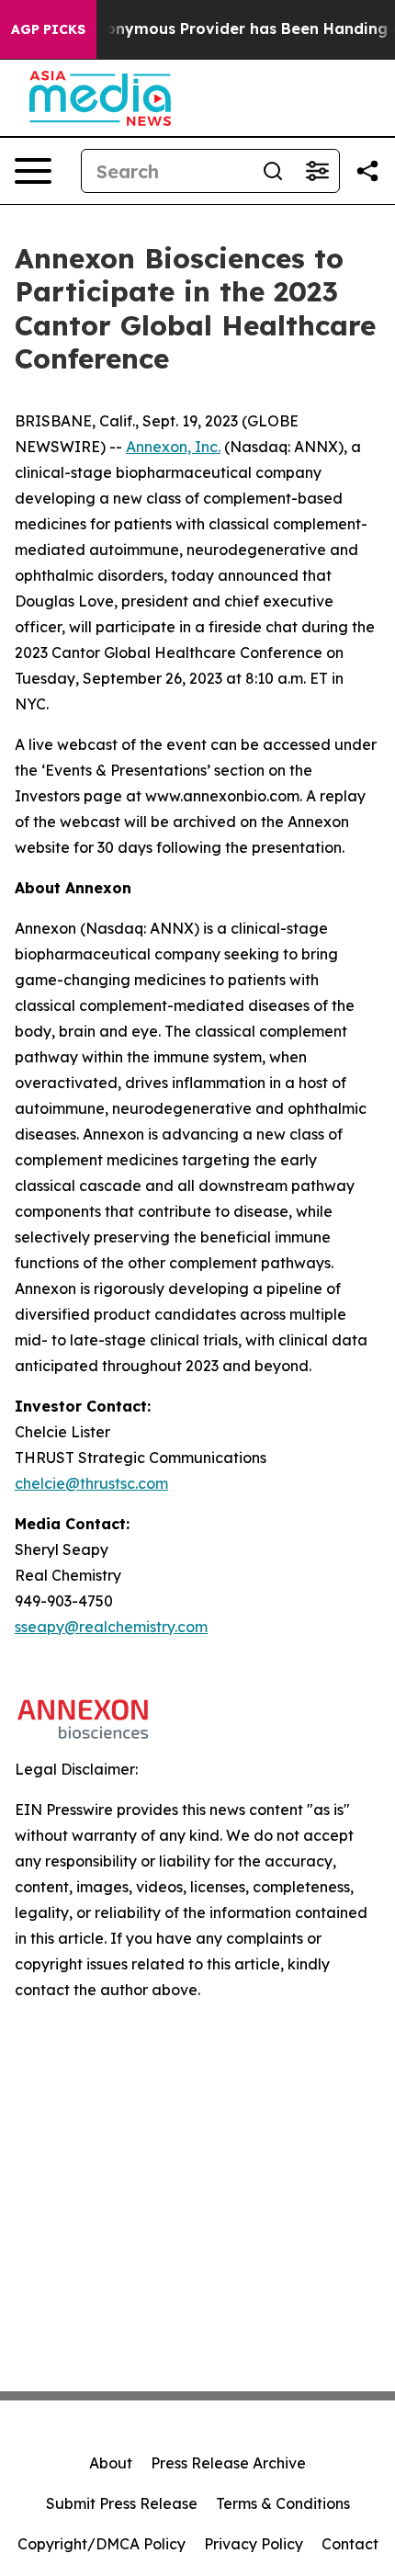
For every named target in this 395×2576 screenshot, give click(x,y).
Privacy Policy (254, 2544)
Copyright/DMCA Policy (102, 2544)
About (111, 2463)
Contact (350, 2544)
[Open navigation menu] (33, 171)
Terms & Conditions (283, 2503)
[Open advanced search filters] (317, 171)
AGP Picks (48, 29)
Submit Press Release (122, 2503)
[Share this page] (367, 171)
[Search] (273, 171)
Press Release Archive (228, 2463)
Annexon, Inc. (173, 447)
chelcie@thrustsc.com (91, 1483)
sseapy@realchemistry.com (111, 1627)
